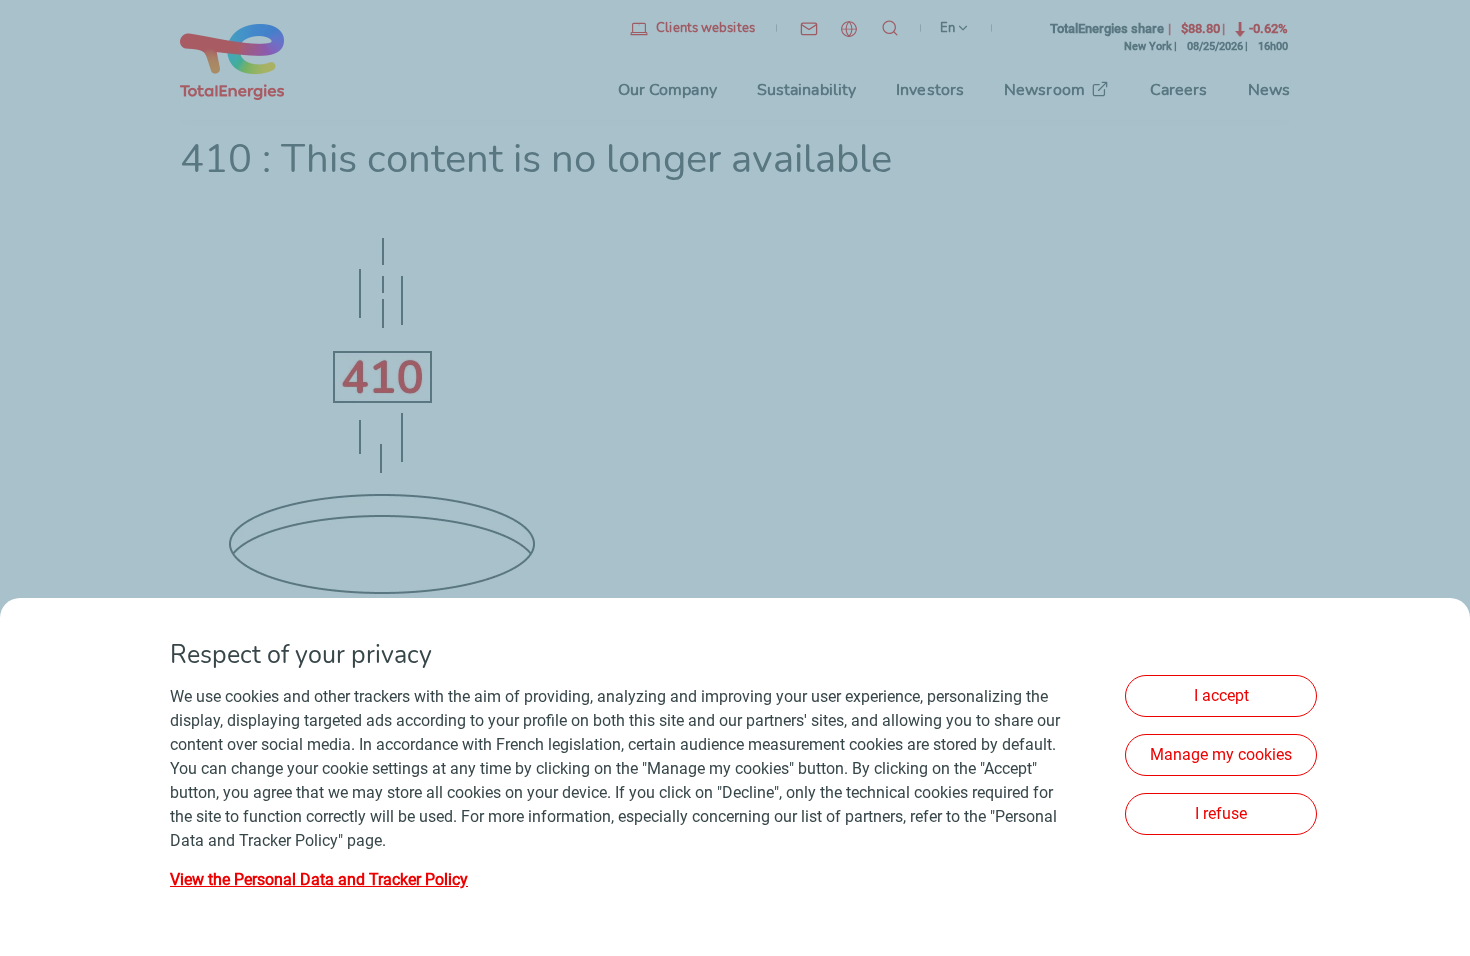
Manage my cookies (1221, 754)
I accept (1221, 695)
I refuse (1221, 813)
